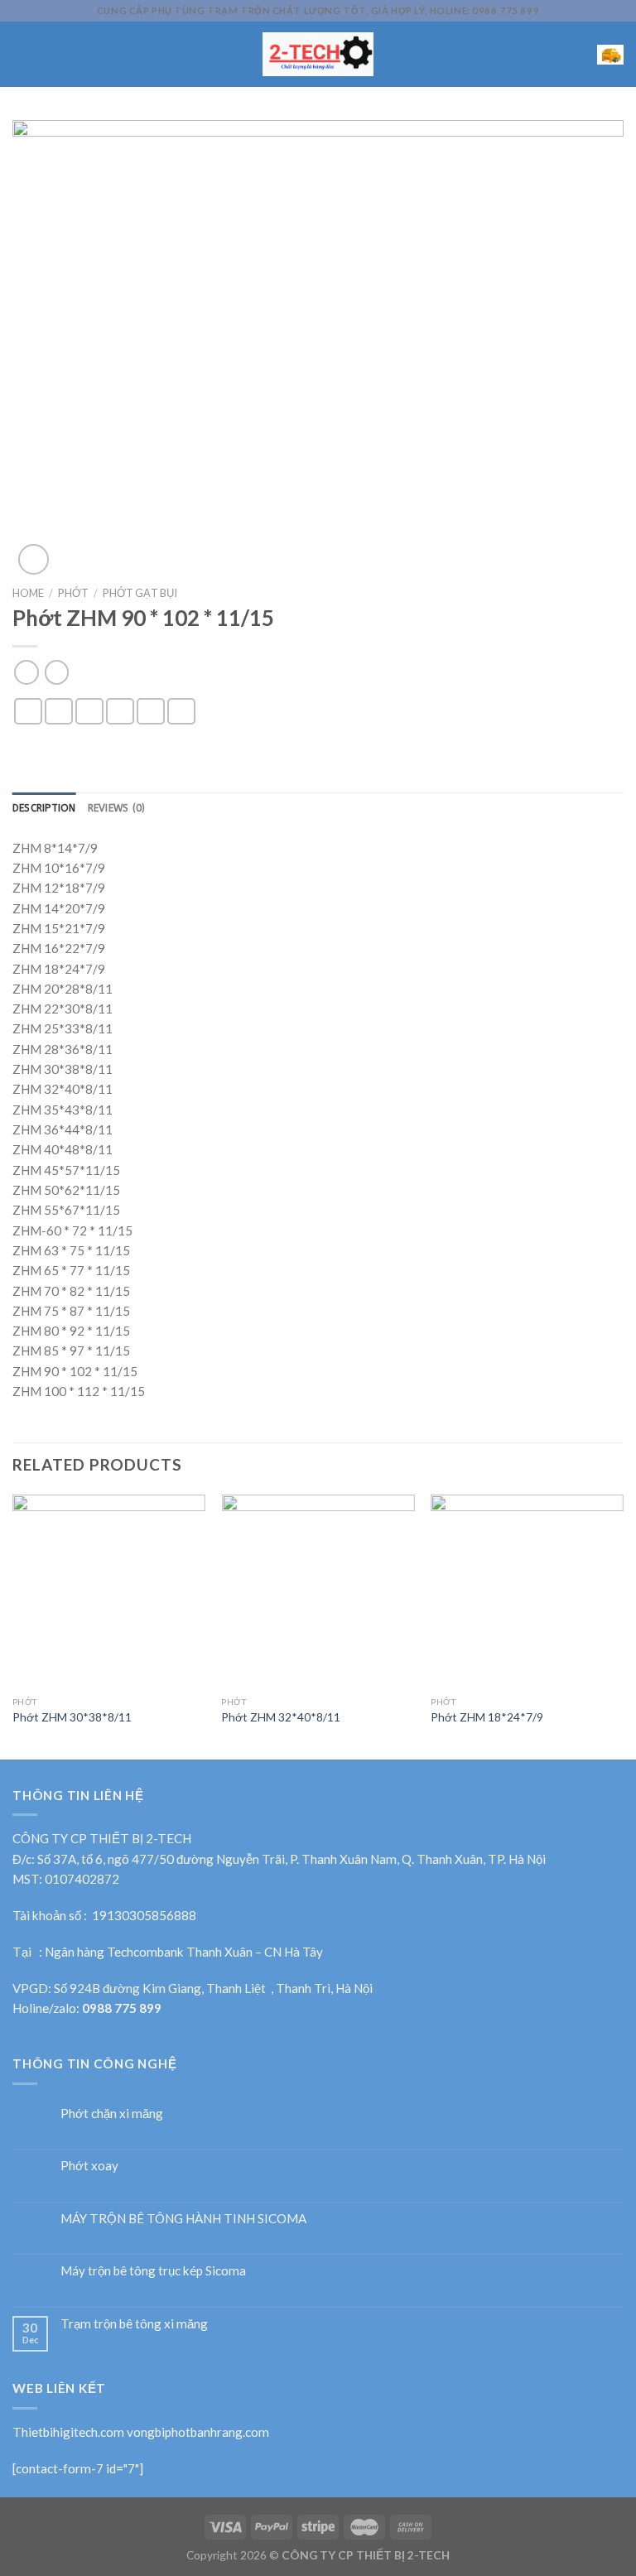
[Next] (623, 1625)
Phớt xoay (89, 2165)
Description (44, 808)
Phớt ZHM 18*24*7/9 (487, 1717)
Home (28, 593)
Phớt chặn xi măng (112, 2113)
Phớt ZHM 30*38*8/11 (72, 1717)
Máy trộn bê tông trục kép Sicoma (153, 2270)
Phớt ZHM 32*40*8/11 (281, 1717)
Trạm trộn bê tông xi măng (134, 2323)
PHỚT (73, 593)
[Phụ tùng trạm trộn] (318, 54)
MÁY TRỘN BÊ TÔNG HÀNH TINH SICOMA (183, 2218)
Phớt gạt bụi (140, 593)
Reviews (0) (117, 808)
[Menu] (22, 55)
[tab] (44, 809)
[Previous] (13, 1625)
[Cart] (610, 54)
